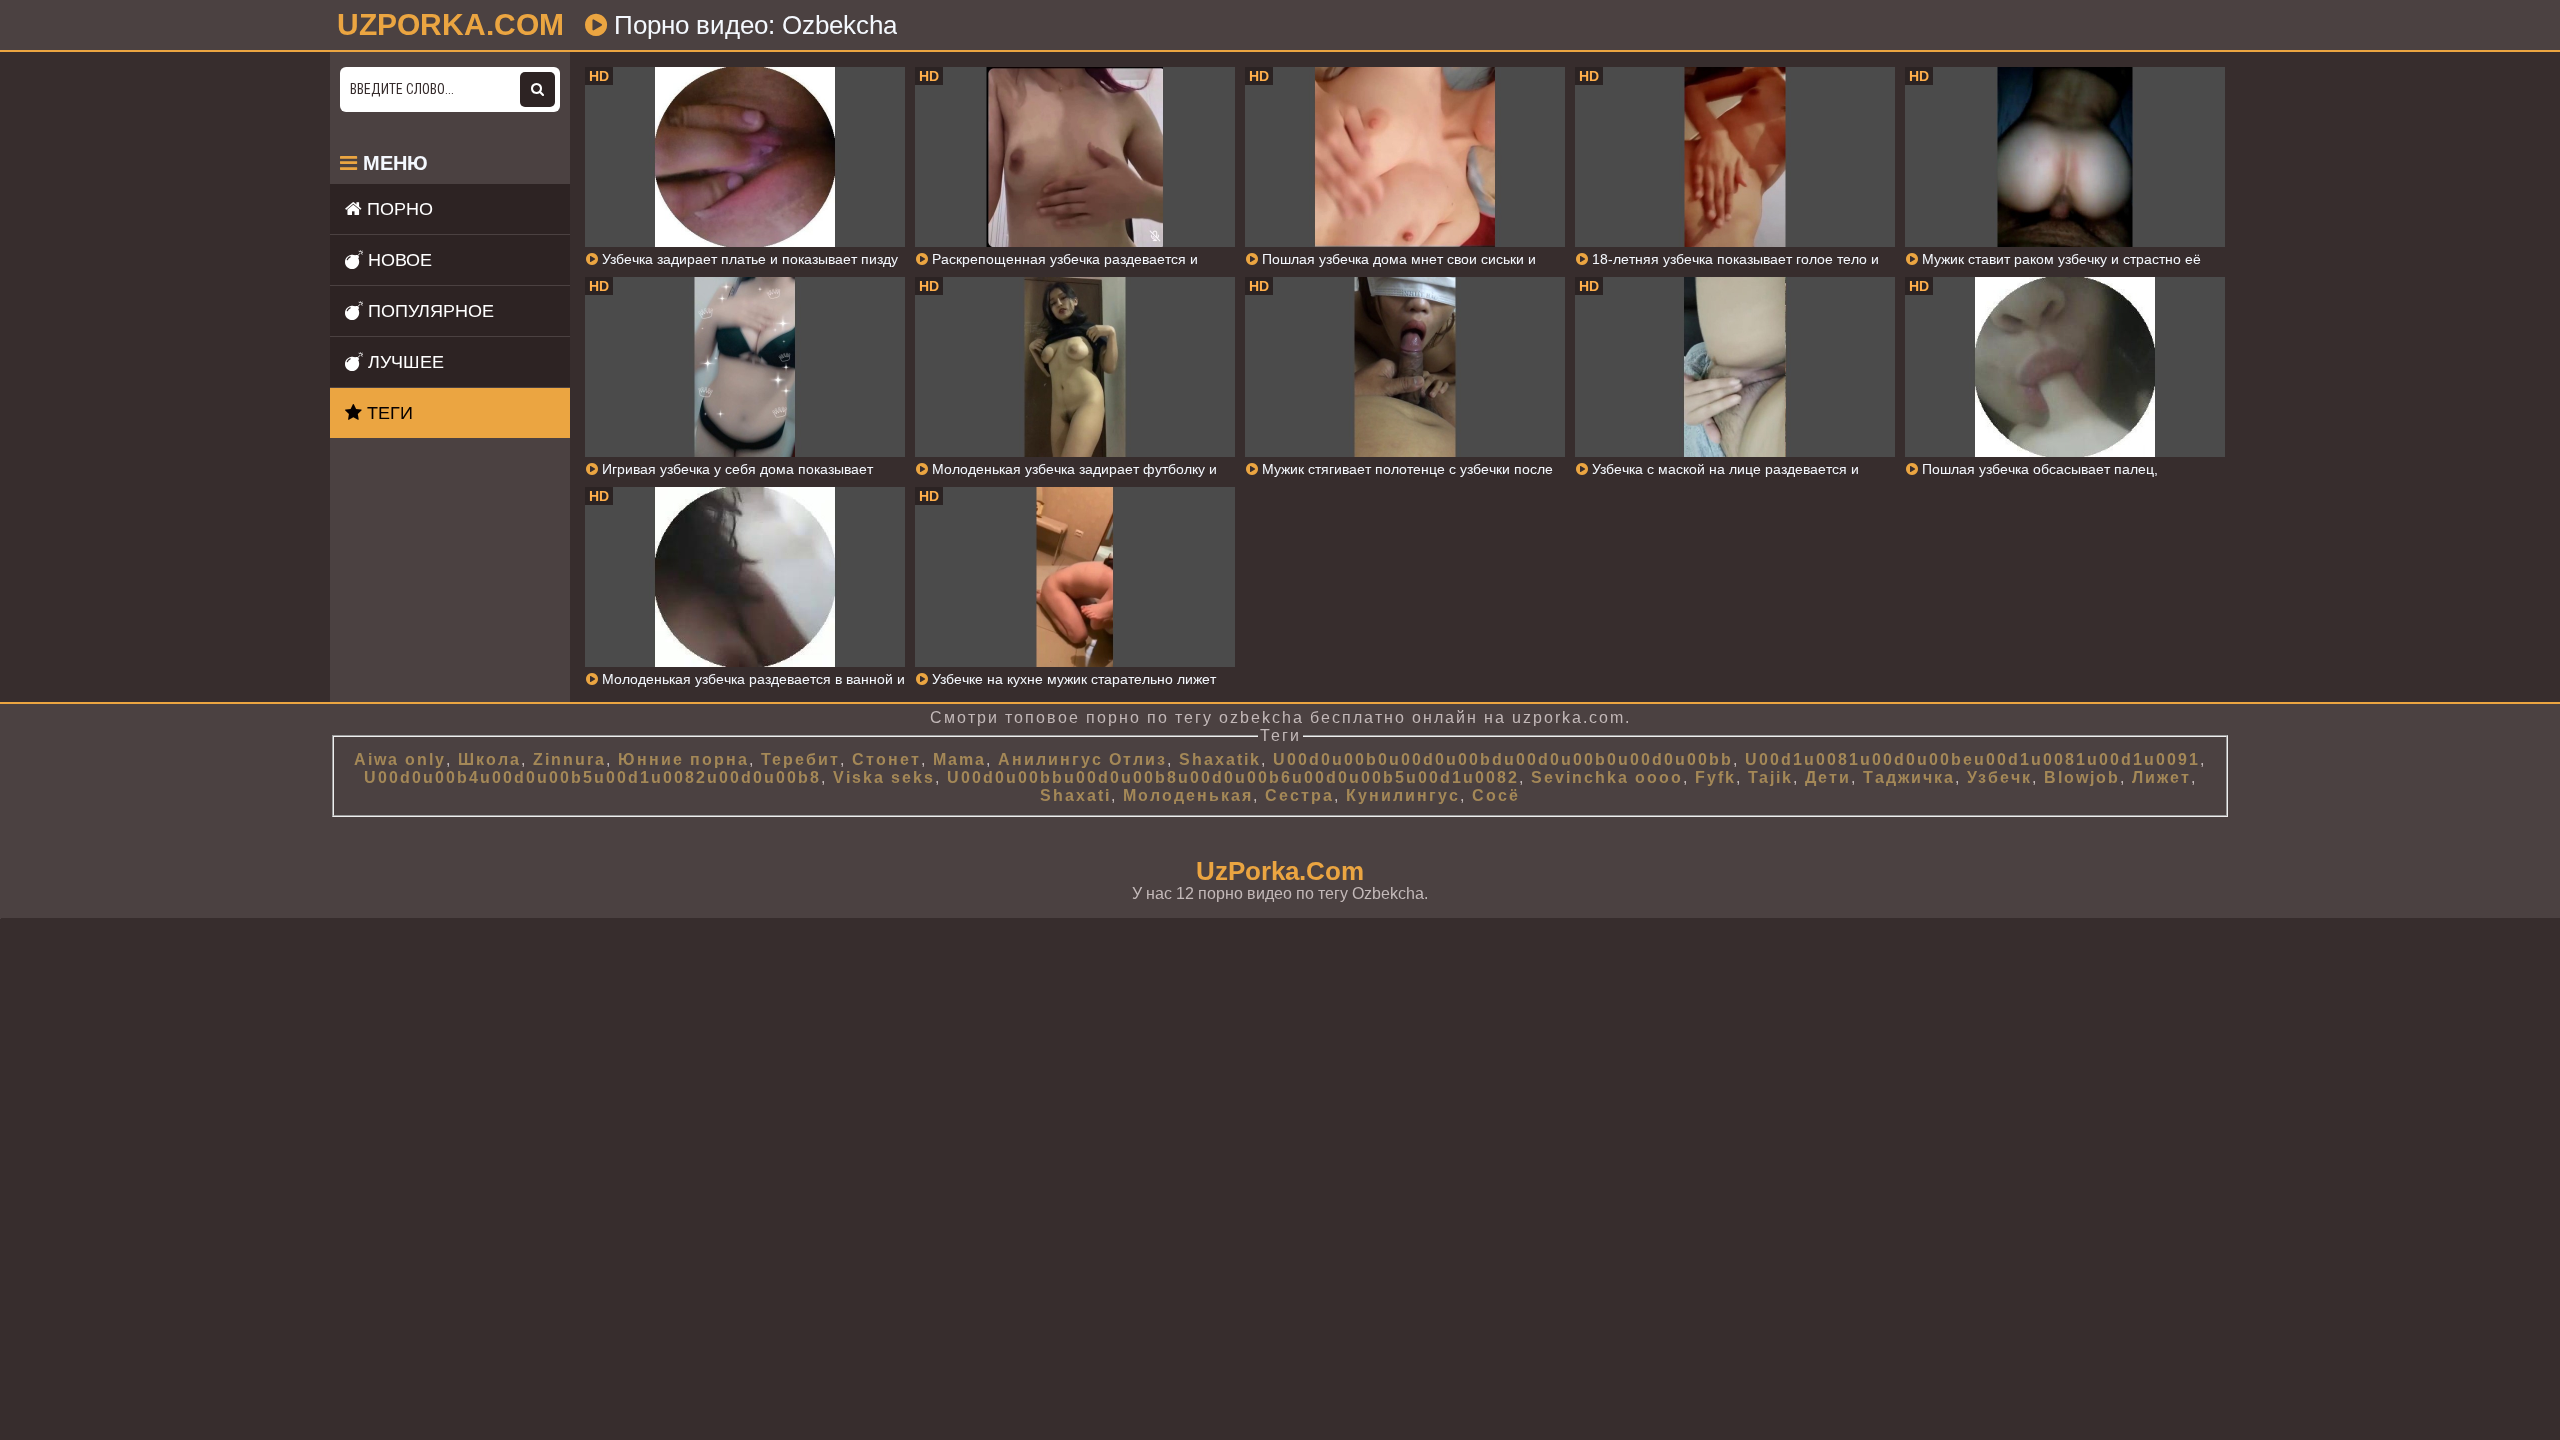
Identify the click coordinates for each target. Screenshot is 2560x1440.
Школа (489, 759)
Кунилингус (1403, 795)
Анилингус (1050, 759)
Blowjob (2082, 777)
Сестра (1299, 795)
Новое (397, 260)
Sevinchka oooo (1607, 777)
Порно (397, 209)
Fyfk (1715, 777)
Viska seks (884, 777)
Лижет (2161, 777)
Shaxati (1075, 795)
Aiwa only (400, 759)
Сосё (1496, 795)
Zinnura (569, 759)
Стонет (886, 759)
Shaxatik (1220, 759)
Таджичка (1909, 777)
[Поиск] (537, 89)
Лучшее (403, 362)
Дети (1828, 777)
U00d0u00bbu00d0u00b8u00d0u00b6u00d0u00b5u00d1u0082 (1233, 777)
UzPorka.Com (1280, 871)
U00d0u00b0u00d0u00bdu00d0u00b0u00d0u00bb (1503, 759)
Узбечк (1999, 777)
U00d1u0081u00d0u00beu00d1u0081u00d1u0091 (1972, 759)
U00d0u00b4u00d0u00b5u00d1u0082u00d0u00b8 (592, 777)
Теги (387, 413)
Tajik (1770, 777)
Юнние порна (683, 759)
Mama (959, 759)
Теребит (800, 759)
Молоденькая (1188, 795)
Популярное (428, 311)
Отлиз (1138, 759)
